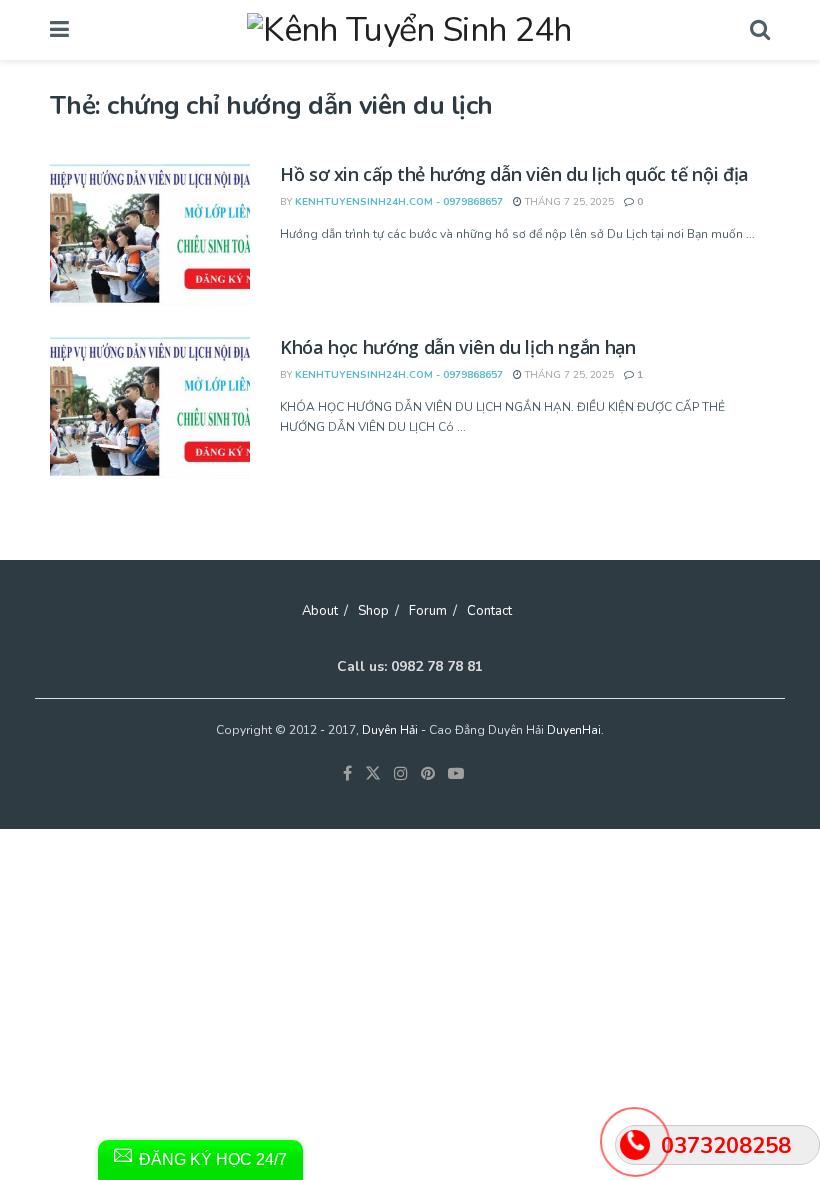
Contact (489, 611)
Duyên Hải (390, 730)
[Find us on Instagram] (401, 774)
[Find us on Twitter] (373, 774)
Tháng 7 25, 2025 (568, 202)
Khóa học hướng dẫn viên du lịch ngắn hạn (458, 347)
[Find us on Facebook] (347, 774)
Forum (428, 611)
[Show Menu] (59, 30)
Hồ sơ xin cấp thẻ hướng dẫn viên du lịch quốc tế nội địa (514, 174)
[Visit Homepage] (409, 30)
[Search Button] (760, 30)
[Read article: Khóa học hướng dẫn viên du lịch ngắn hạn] (150, 407)
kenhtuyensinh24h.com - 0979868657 (399, 202)
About (320, 611)
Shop (373, 611)
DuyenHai (574, 730)
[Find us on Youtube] (456, 774)
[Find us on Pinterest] (428, 774)
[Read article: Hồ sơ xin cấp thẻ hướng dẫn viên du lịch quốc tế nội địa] (150, 234)
